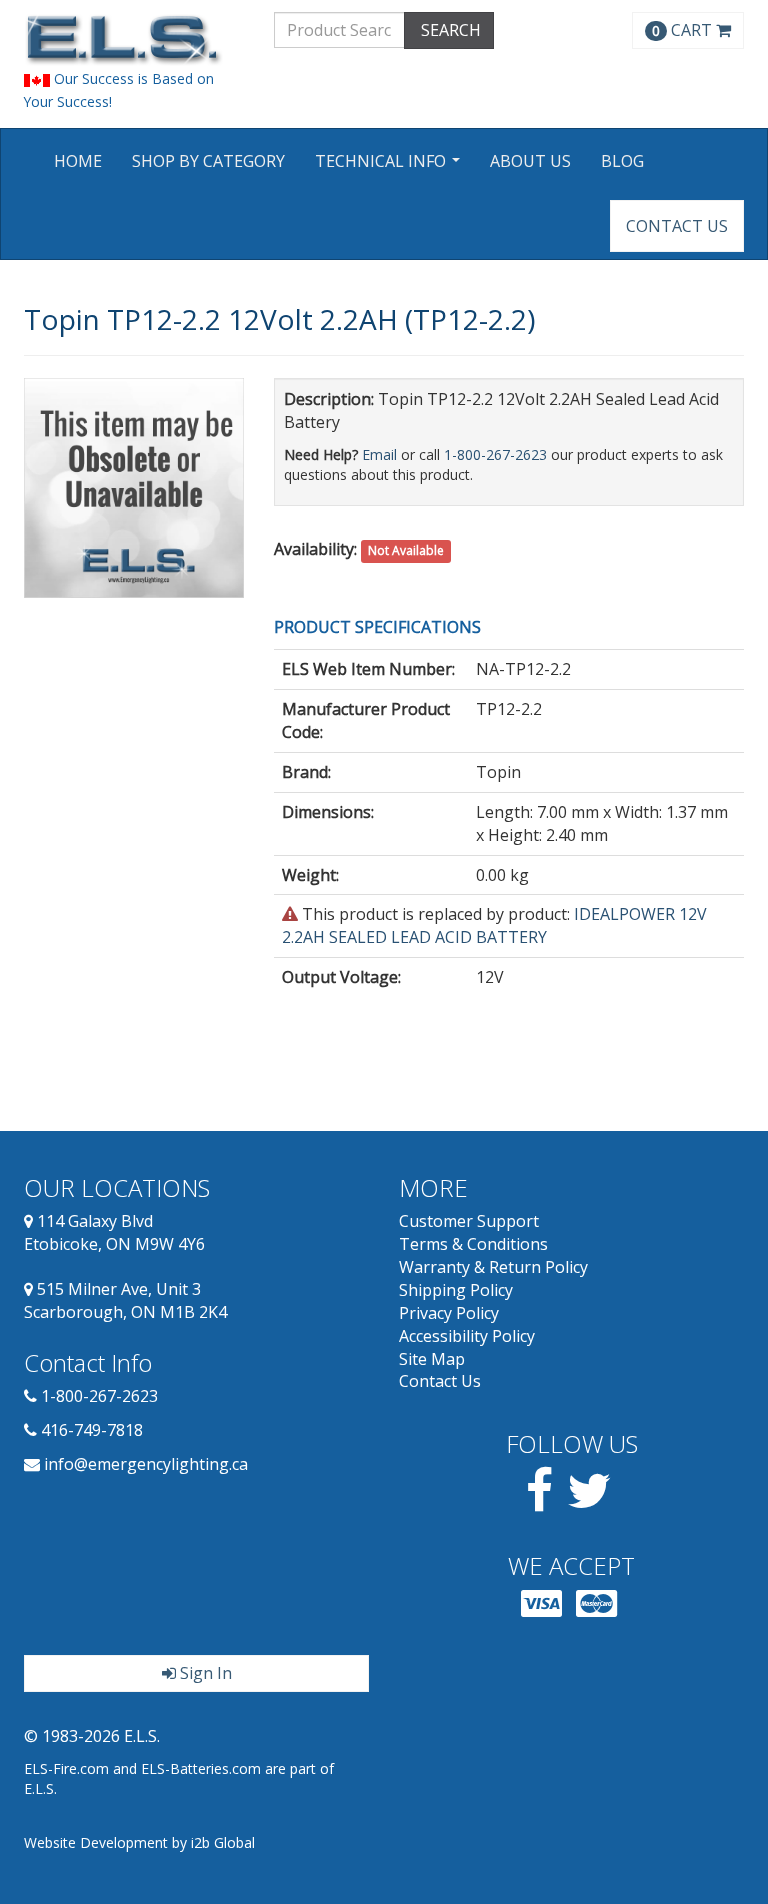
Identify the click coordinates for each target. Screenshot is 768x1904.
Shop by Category (208, 161)
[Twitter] (589, 1502)
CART (684, 30)
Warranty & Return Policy (493, 1267)
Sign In (204, 1673)
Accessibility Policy (467, 1336)
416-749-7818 (92, 1430)
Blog (622, 161)
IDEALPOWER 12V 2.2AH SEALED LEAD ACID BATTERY (494, 925)
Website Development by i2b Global (139, 1842)
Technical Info (390, 167)
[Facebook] (539, 1502)
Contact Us (677, 226)
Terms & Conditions (473, 1244)
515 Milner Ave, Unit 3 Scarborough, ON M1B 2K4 (125, 1300)
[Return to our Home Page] (134, 39)
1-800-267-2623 (495, 454)
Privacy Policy (449, 1313)
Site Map (432, 1359)
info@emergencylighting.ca (146, 1464)
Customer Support (469, 1221)
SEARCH (449, 30)
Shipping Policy (456, 1290)
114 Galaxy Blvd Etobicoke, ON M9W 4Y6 (114, 1232)
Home (78, 161)
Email (379, 454)
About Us (530, 161)
